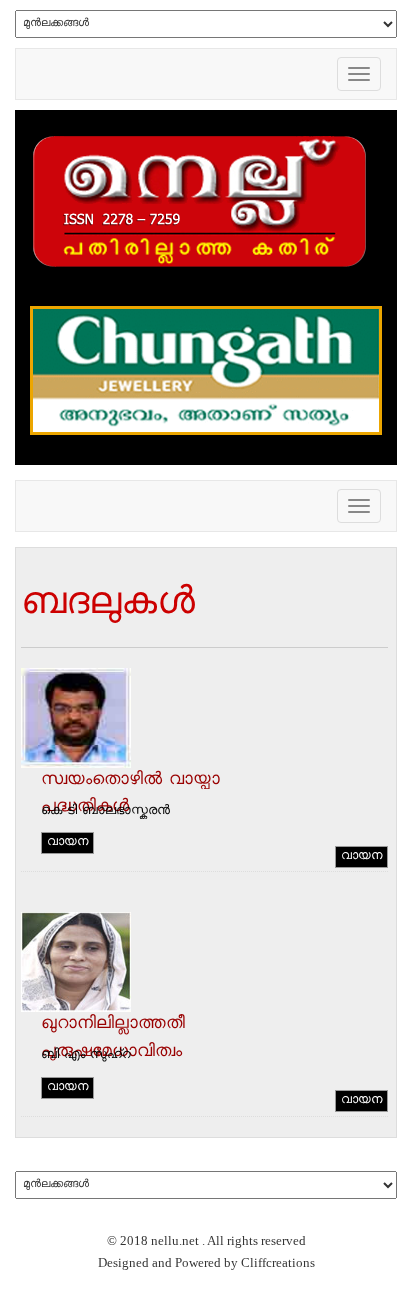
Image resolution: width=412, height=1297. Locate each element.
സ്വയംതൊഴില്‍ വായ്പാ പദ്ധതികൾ (130, 795)
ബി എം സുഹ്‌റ (86, 1055)
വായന (67, 843)
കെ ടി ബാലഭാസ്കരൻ (105, 811)
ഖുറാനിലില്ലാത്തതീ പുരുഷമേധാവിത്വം (113, 1039)
